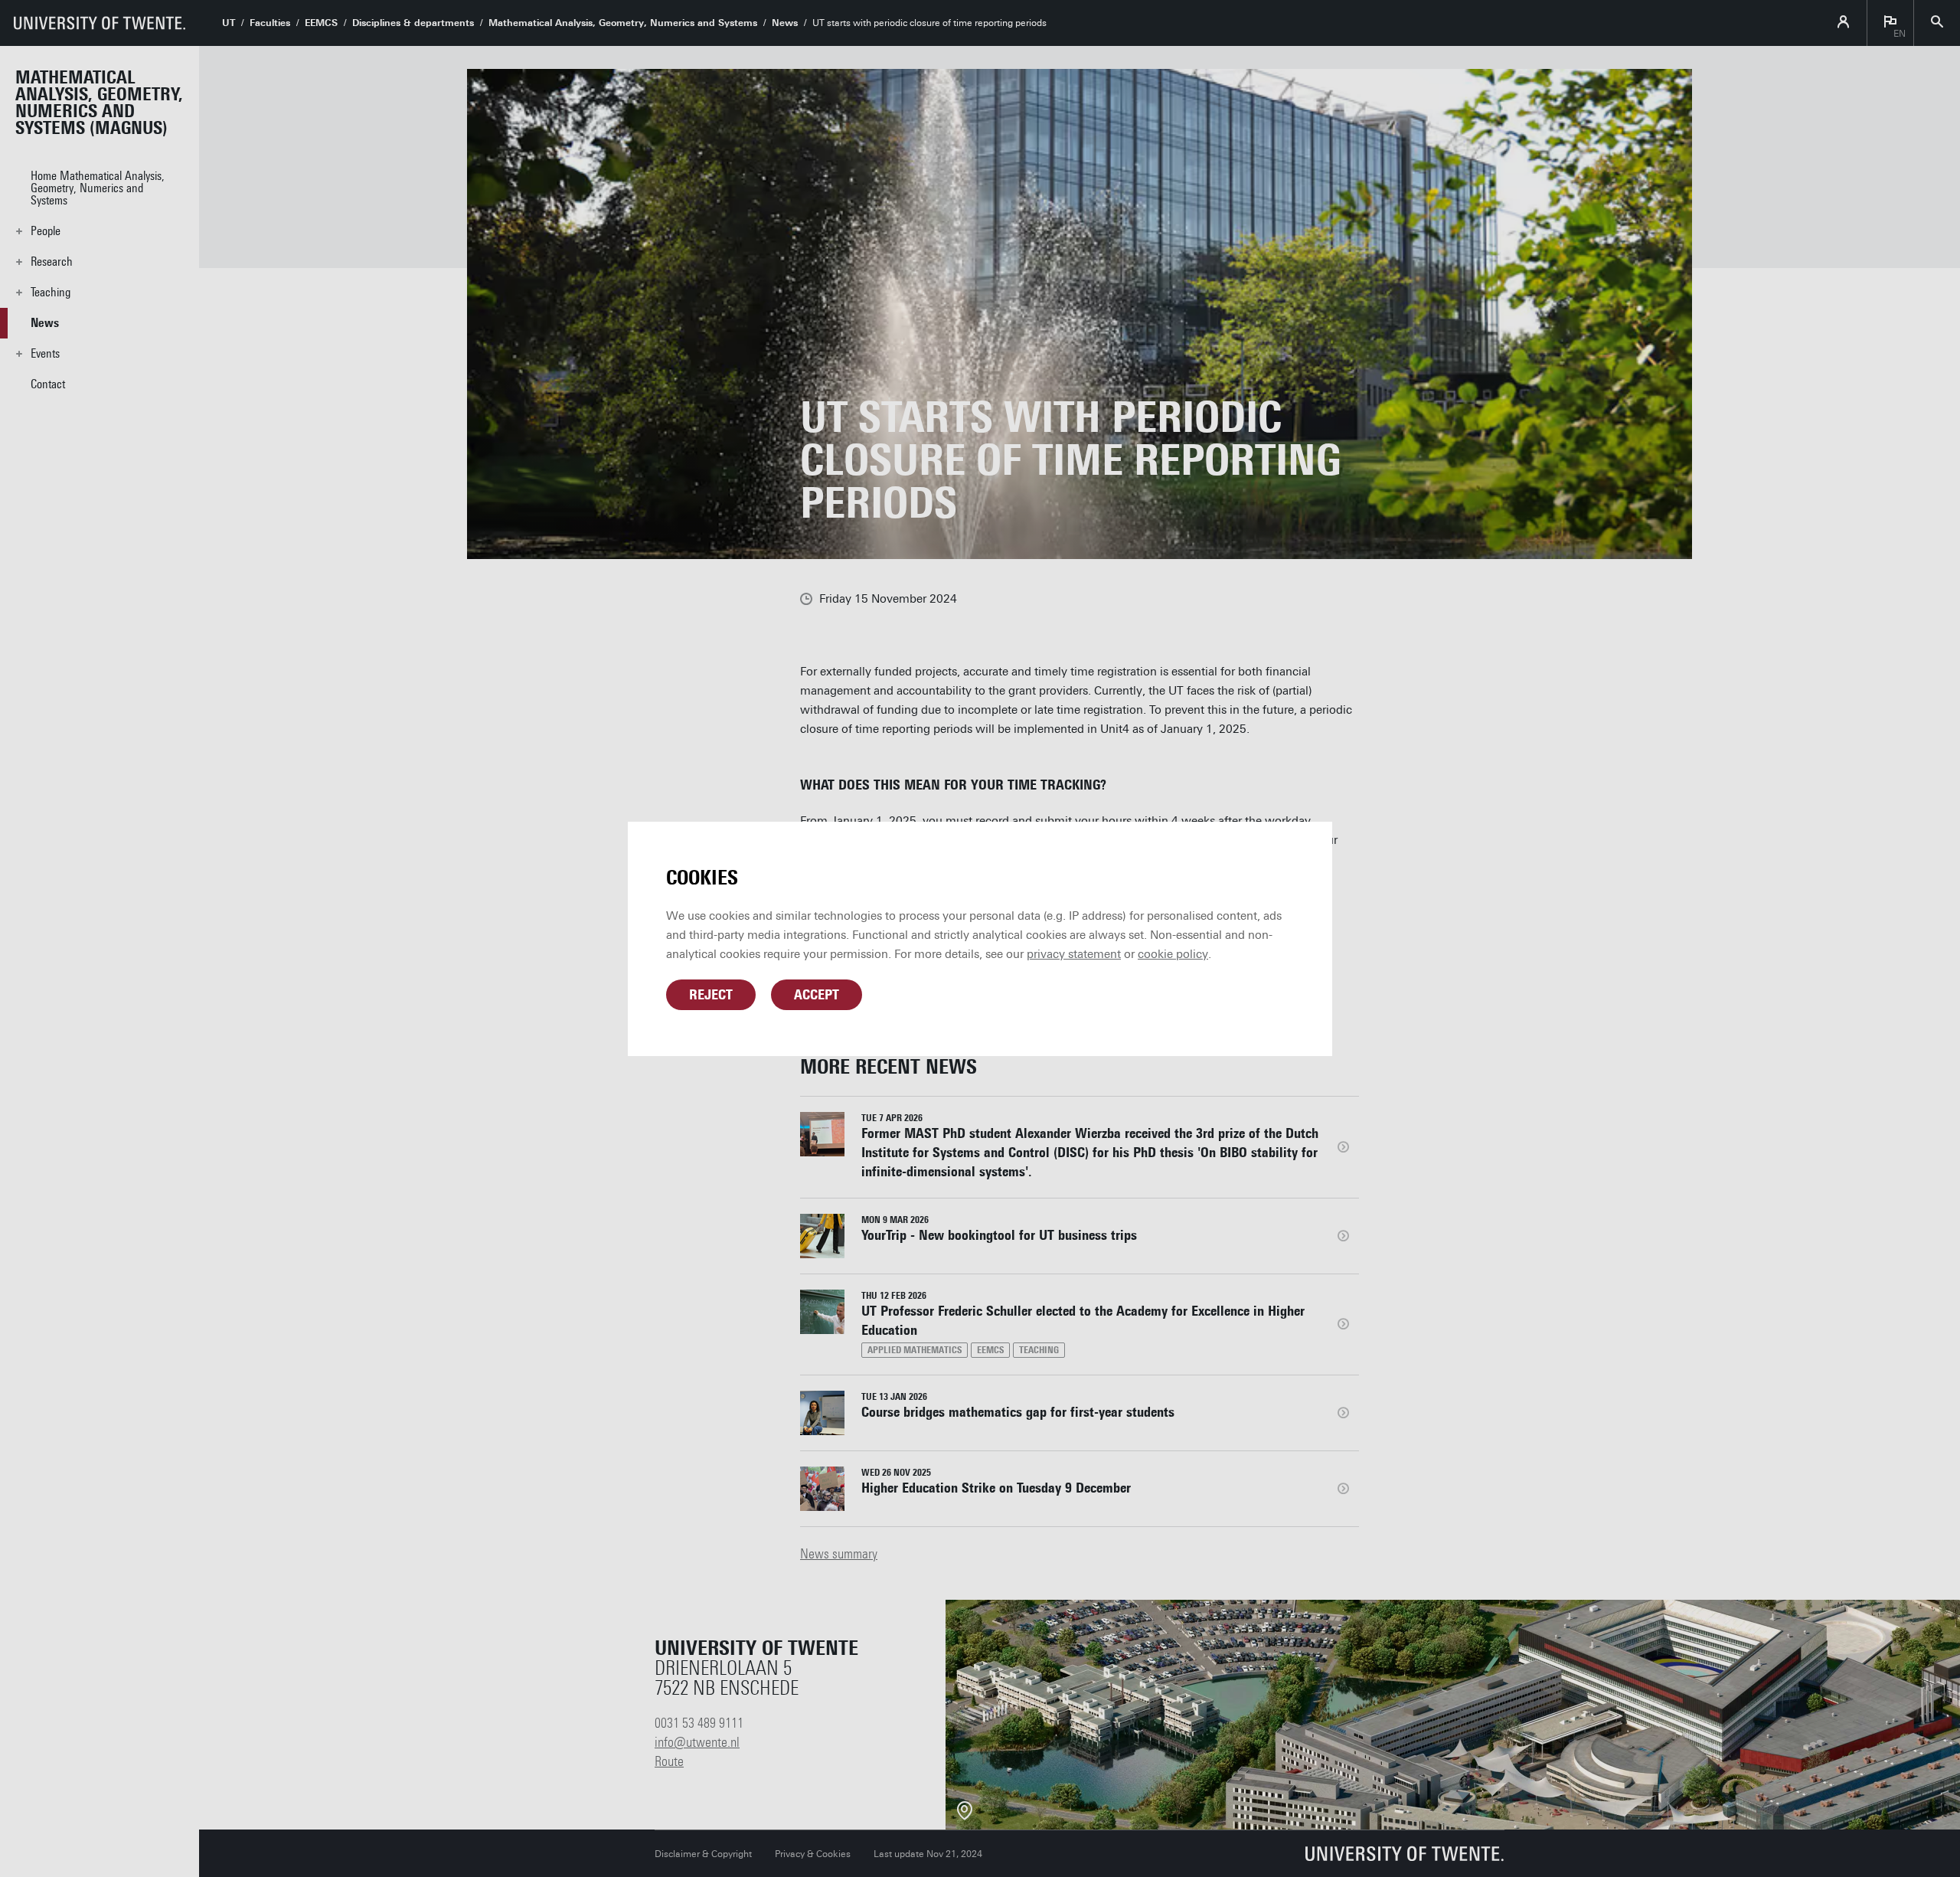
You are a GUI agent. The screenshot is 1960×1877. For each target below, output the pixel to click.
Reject (711, 995)
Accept (817, 995)
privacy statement (1074, 954)
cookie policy (1173, 954)
